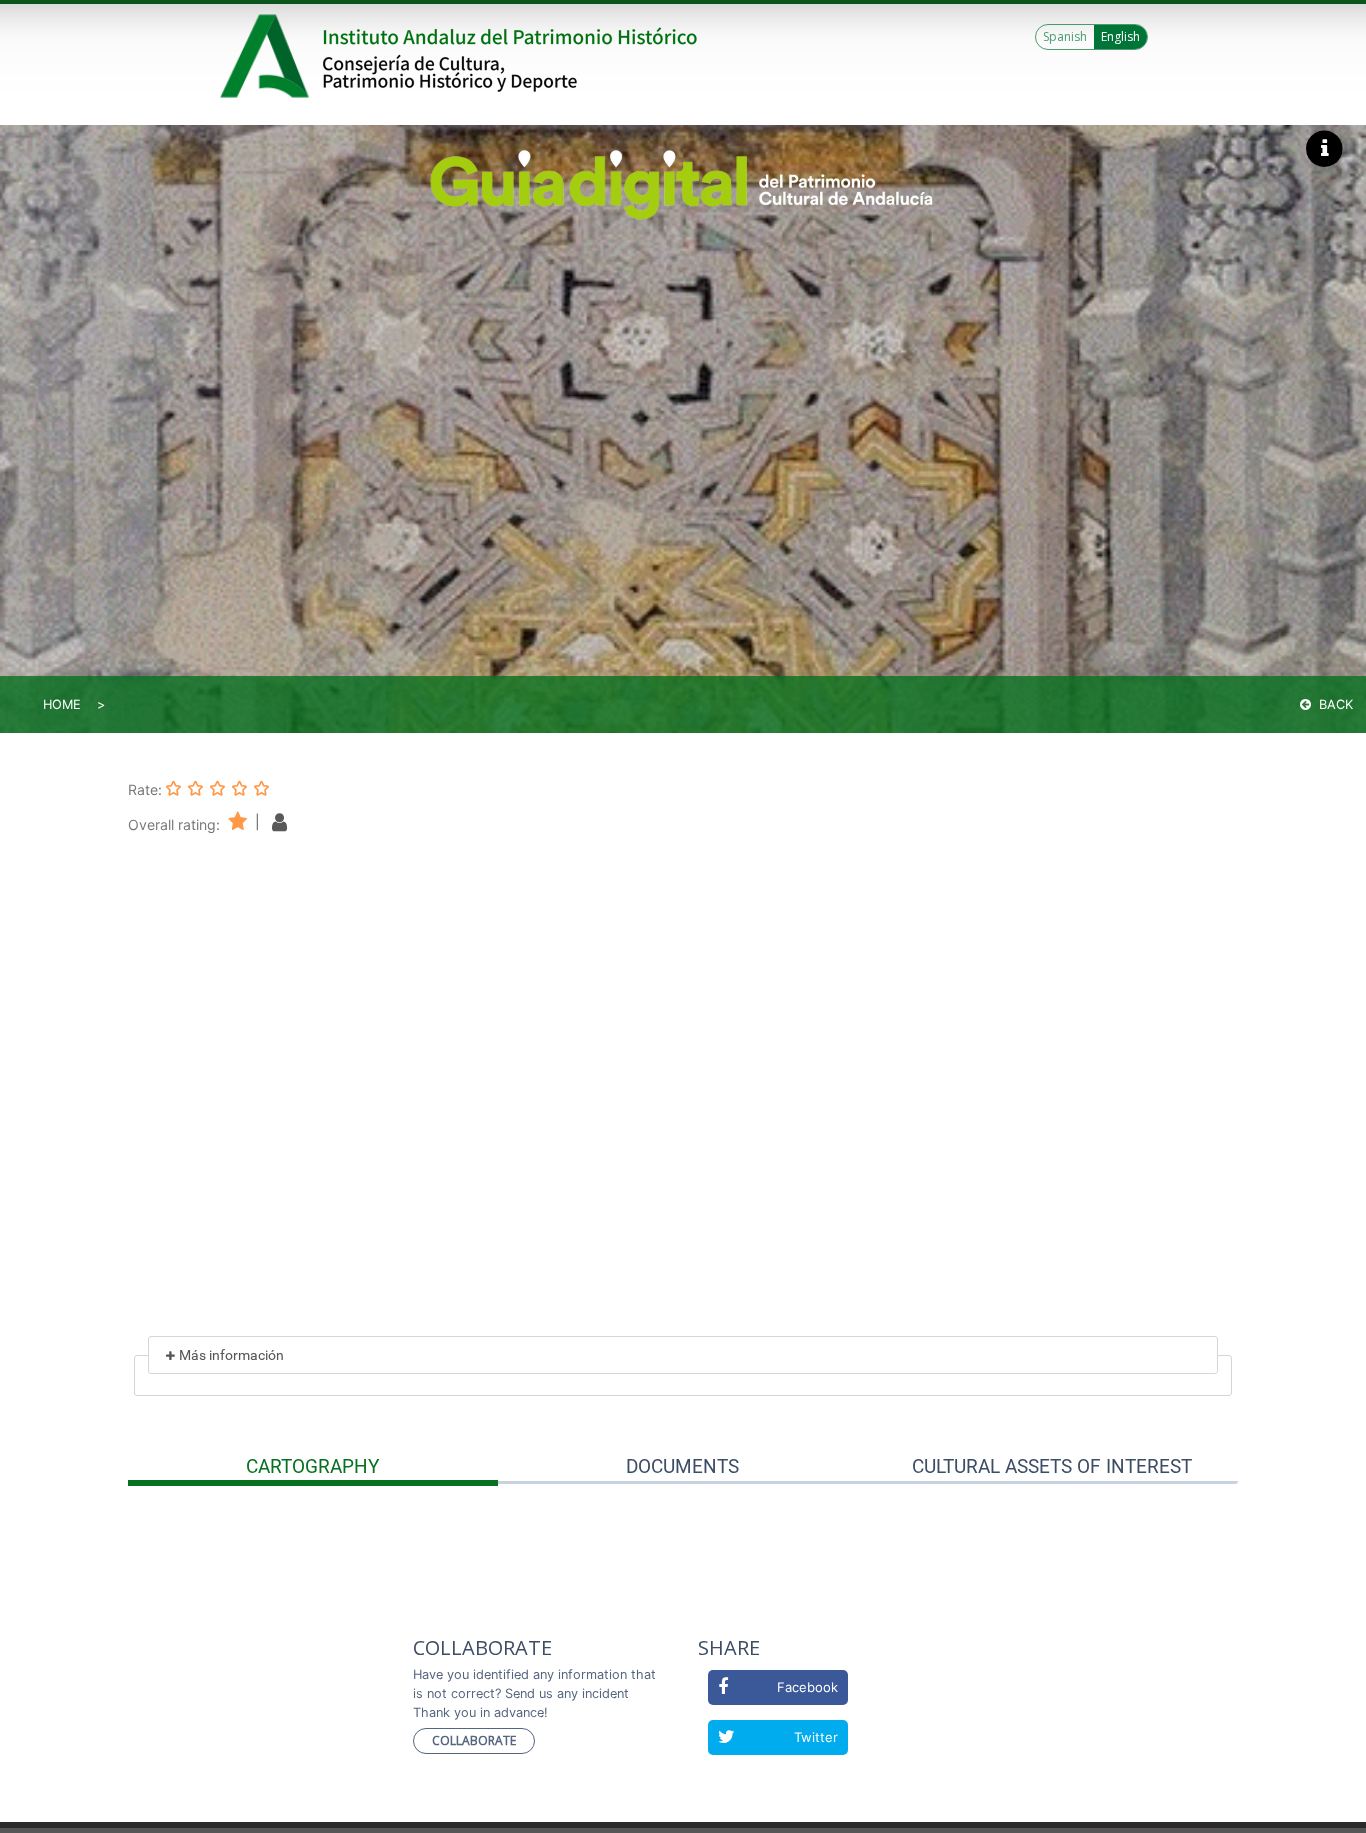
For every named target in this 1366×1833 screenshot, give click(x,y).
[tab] (313, 1466)
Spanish (1065, 36)
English (1120, 36)
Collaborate (474, 1740)
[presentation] (313, 1466)
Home (62, 704)
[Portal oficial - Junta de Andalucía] (268, 56)
